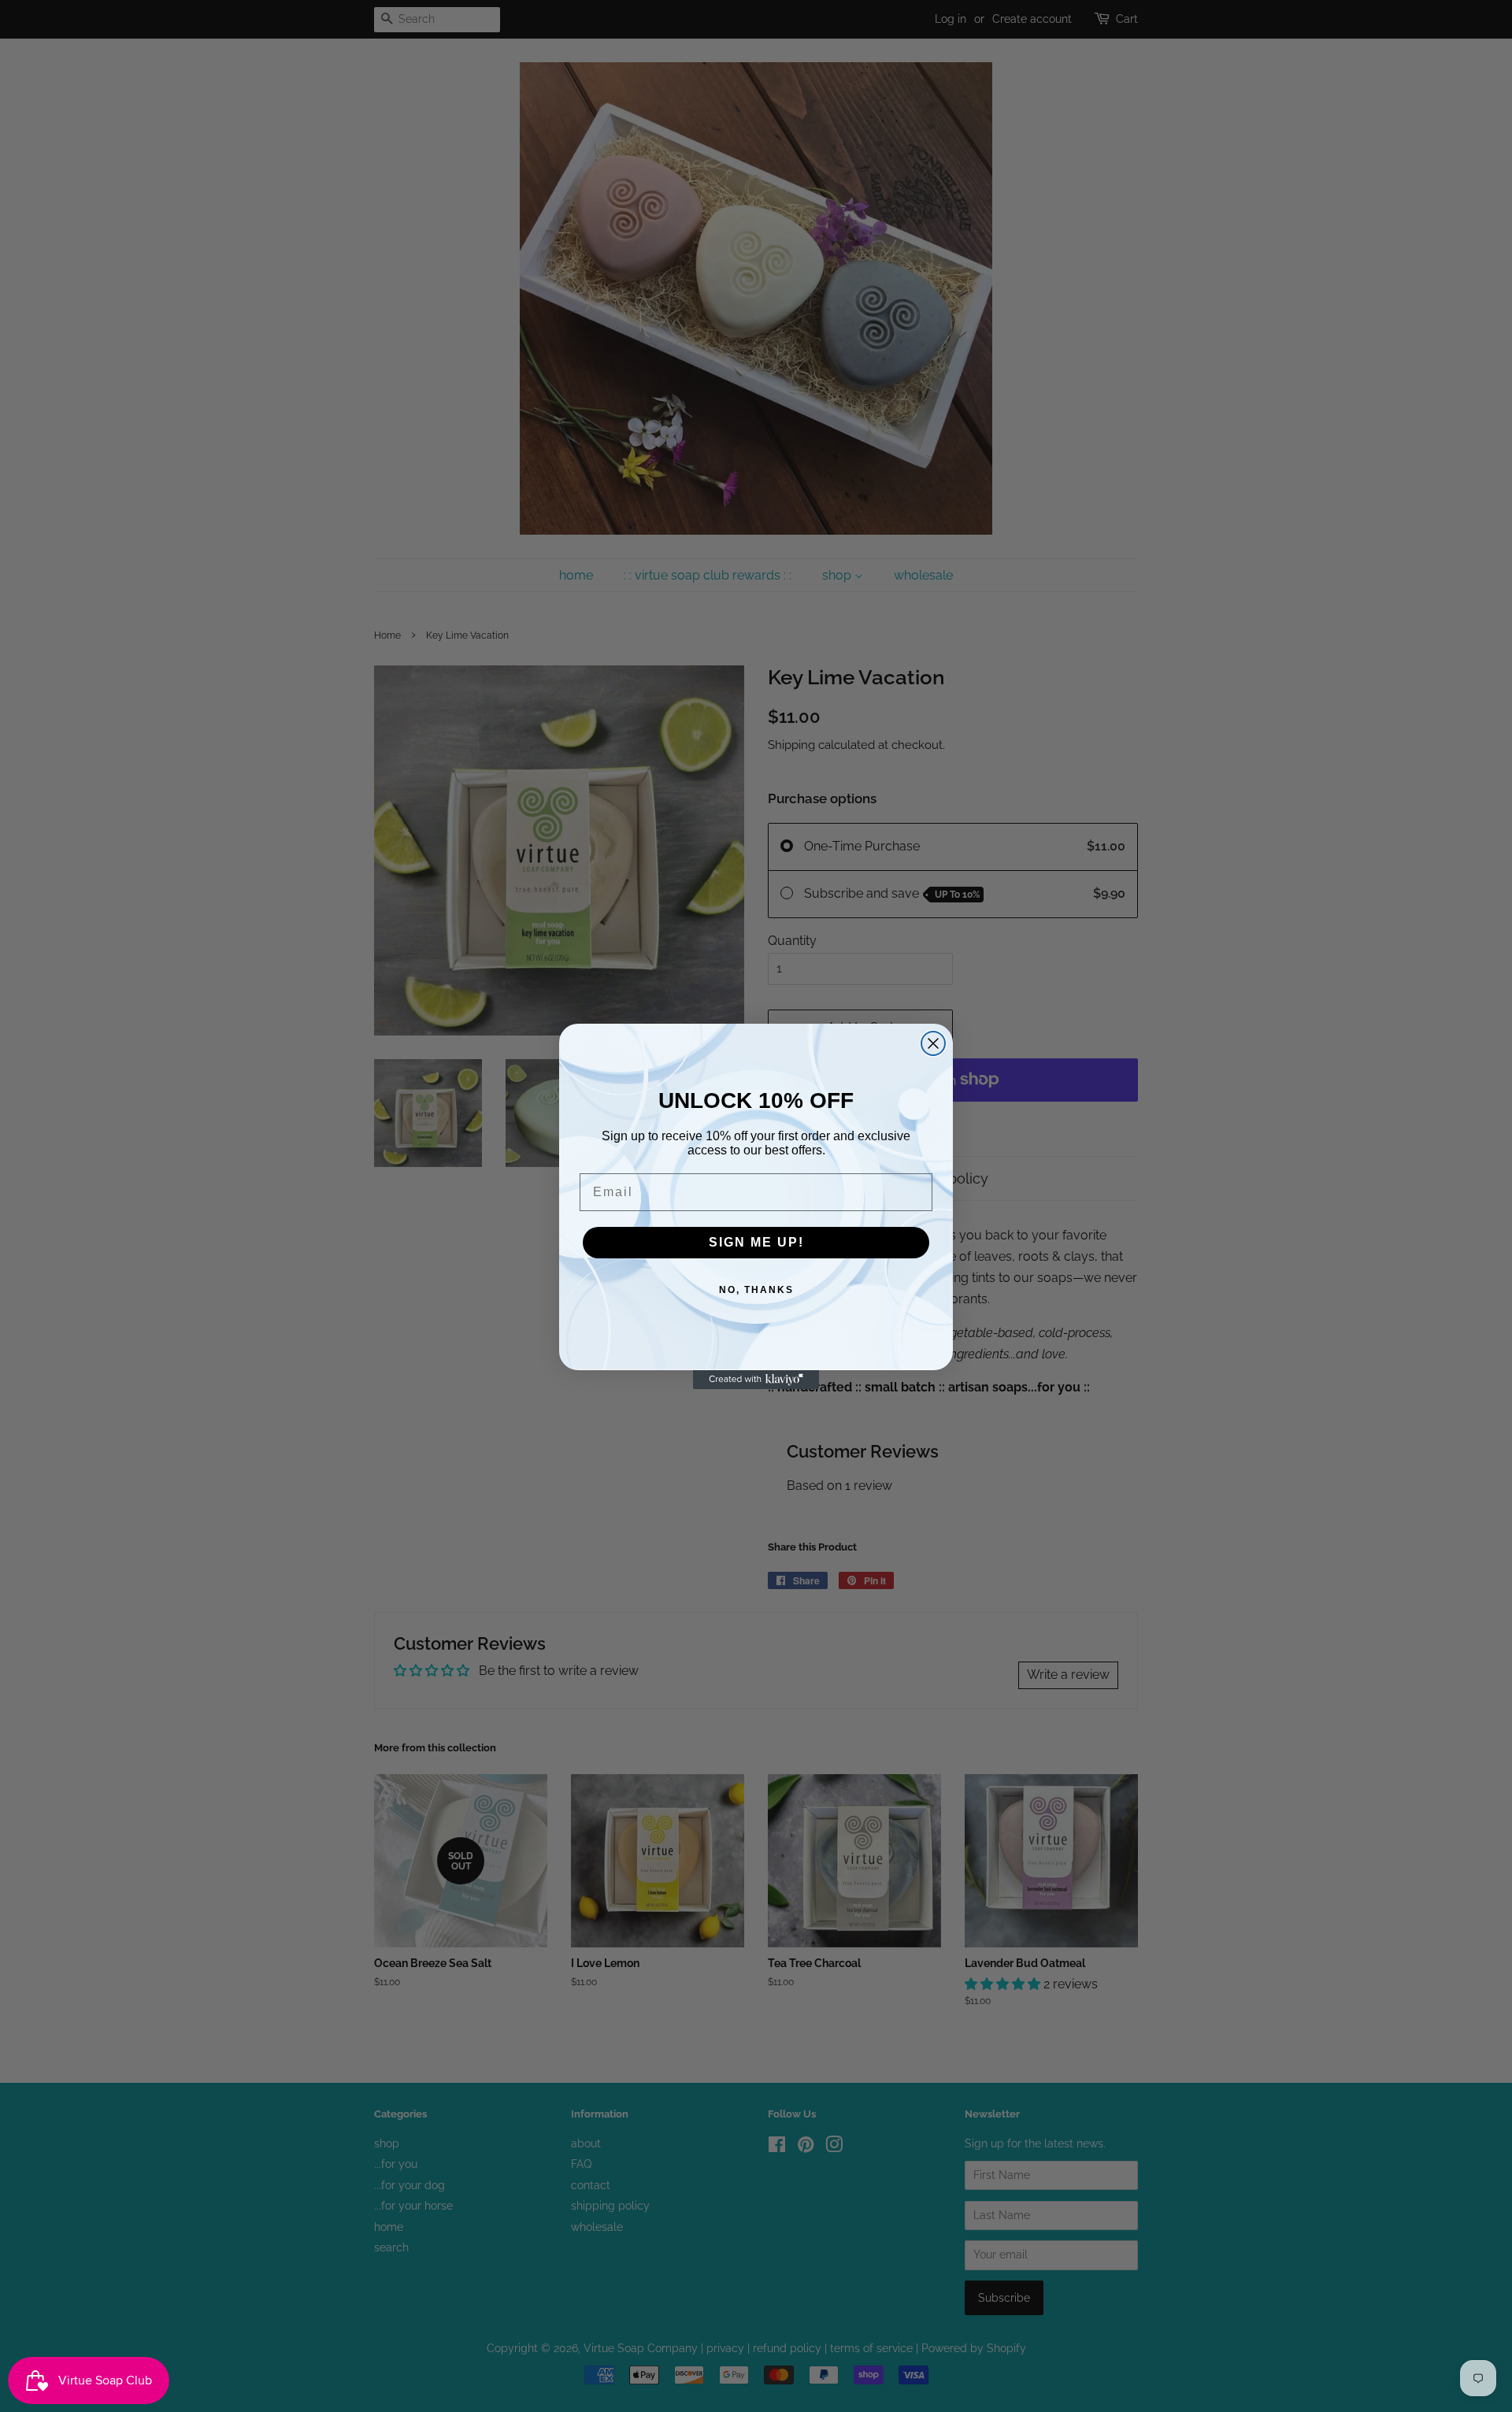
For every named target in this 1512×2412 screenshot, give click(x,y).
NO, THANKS (756, 1290)
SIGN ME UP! (756, 1242)
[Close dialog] (933, 1043)
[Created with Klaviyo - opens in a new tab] (756, 1380)
